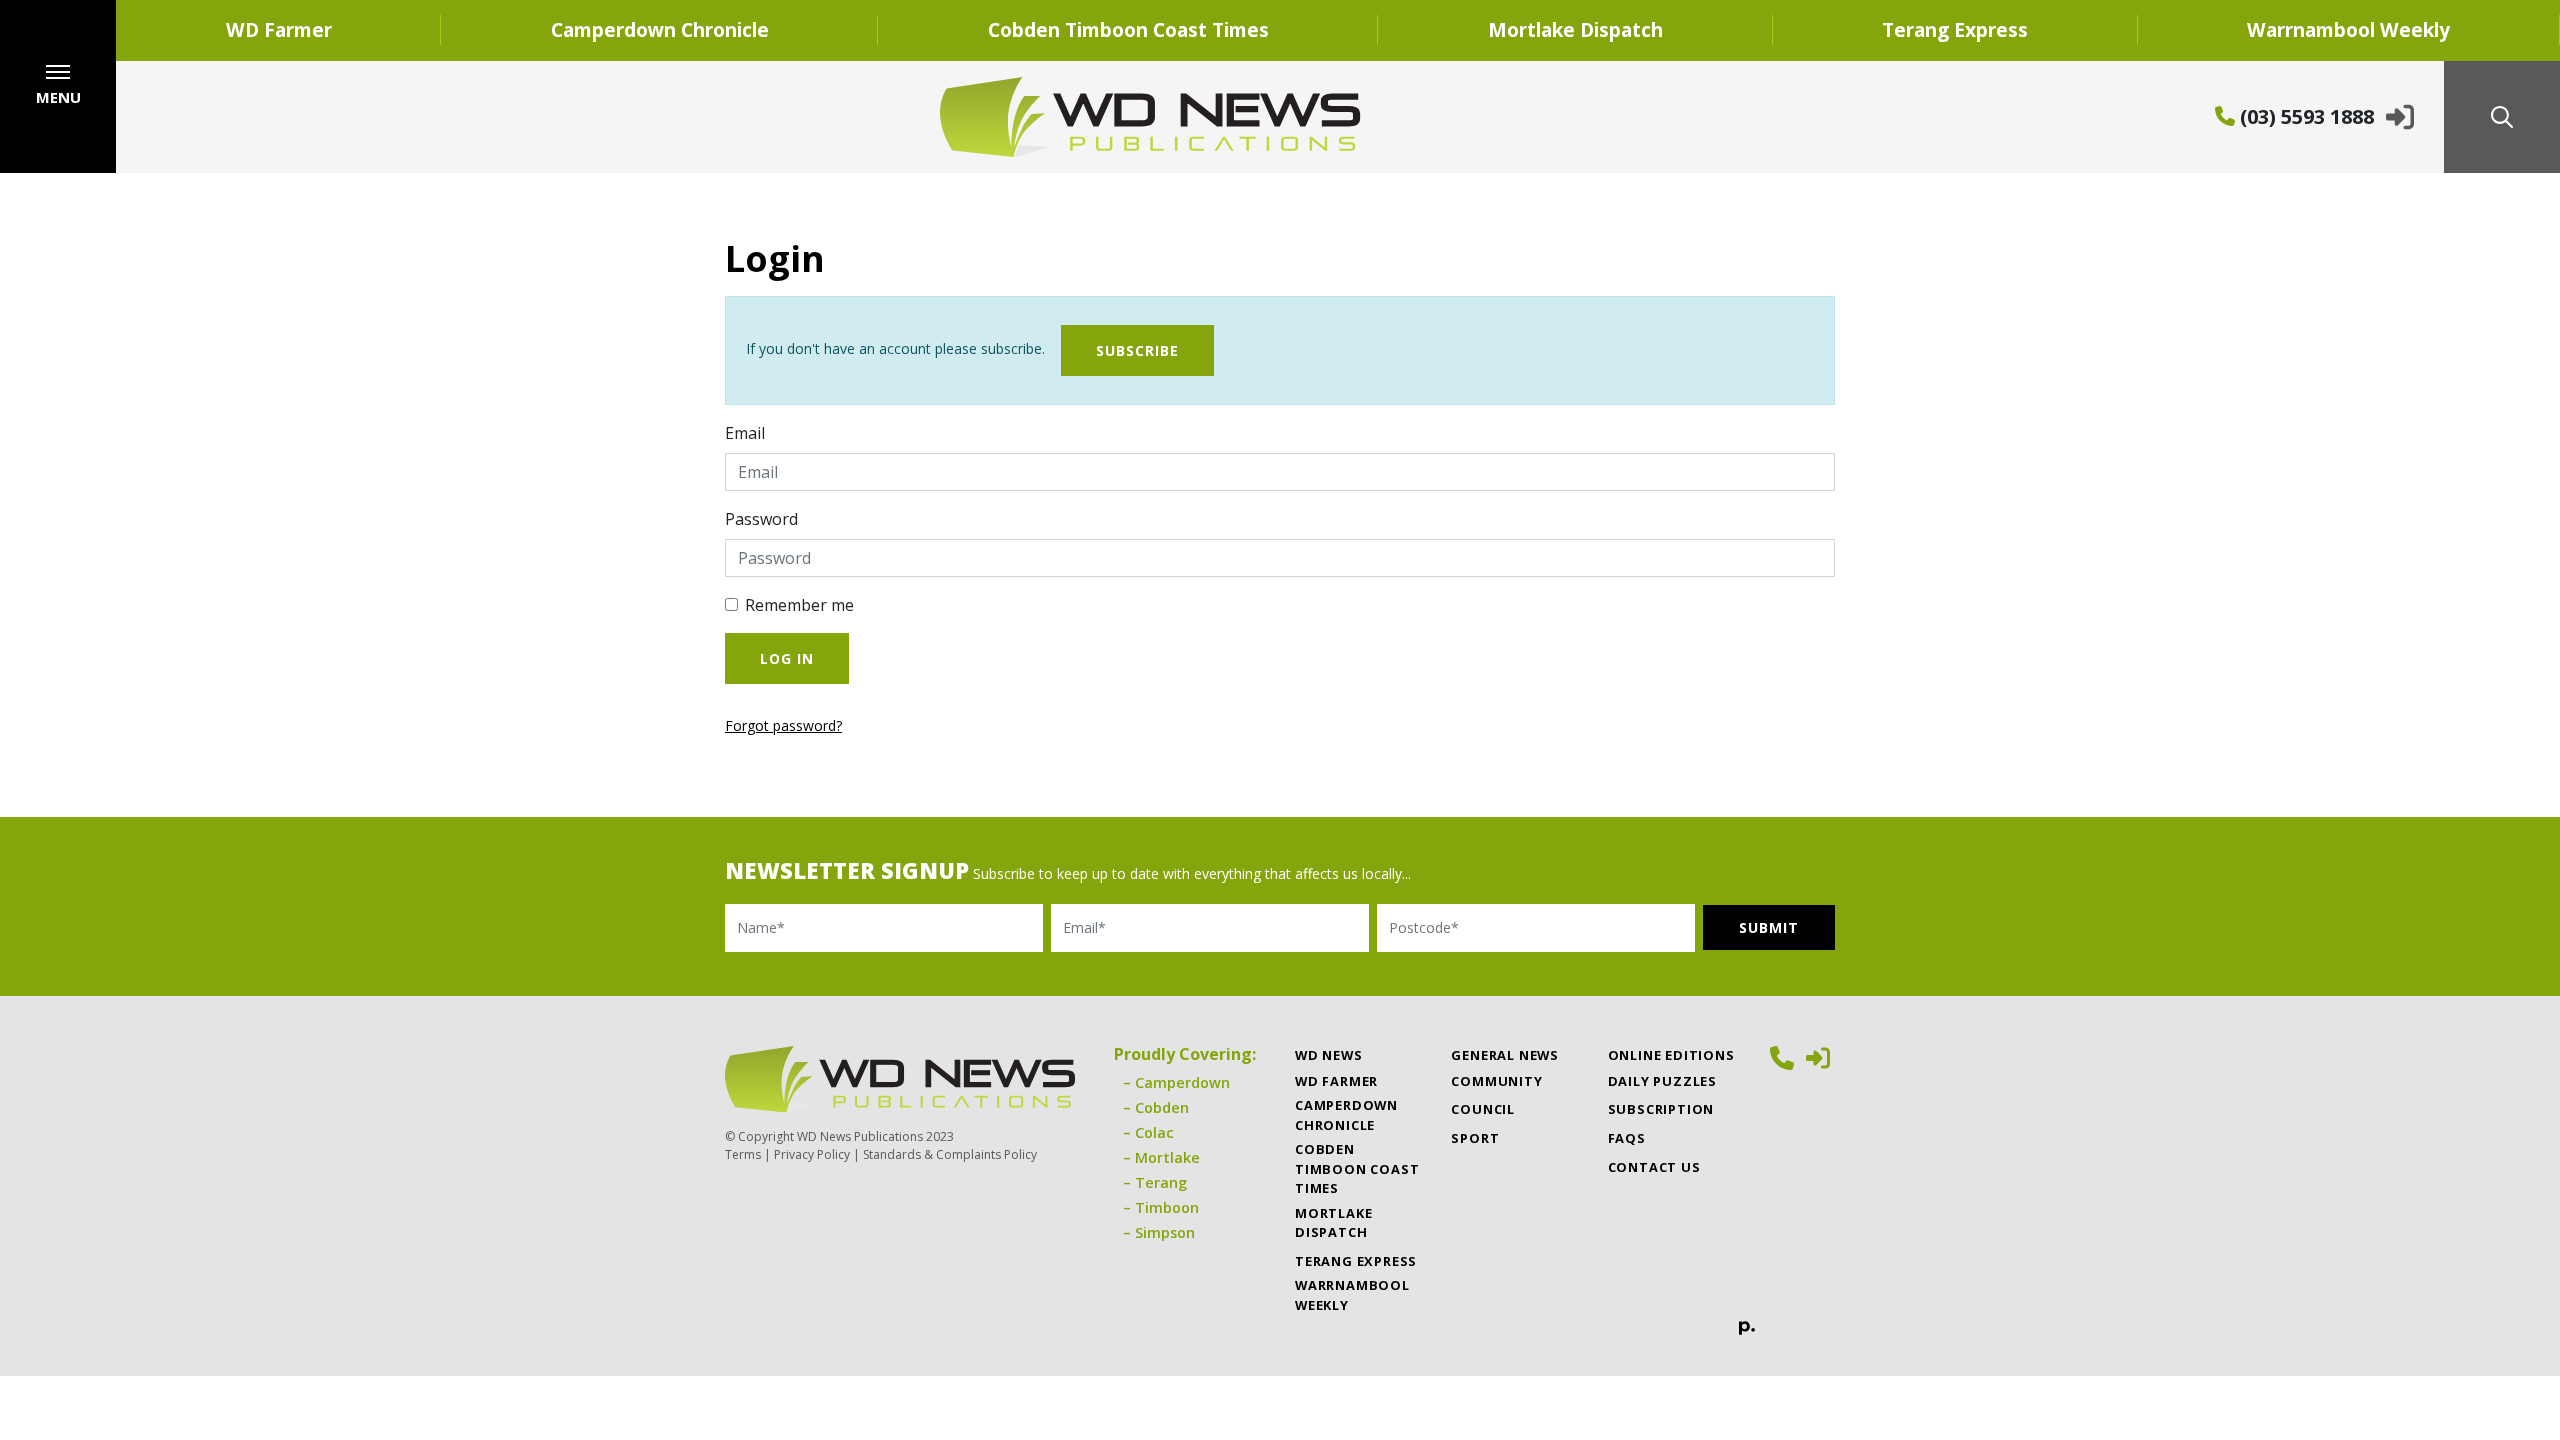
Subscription (1661, 1109)
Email (745, 433)
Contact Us (1654, 1167)
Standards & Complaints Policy (950, 1154)
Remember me (799, 605)
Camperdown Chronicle (660, 29)
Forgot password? (783, 725)
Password (761, 519)
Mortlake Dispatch (1575, 29)
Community (1496, 1081)
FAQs (1627, 1138)
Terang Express (1955, 29)
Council (1483, 1109)
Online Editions (1671, 1055)
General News (1505, 1055)
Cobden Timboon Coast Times (1128, 29)
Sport (1475, 1138)
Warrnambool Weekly (2348, 29)
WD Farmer (279, 29)
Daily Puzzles (1662, 1081)
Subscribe (1137, 350)
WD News (1329, 1055)
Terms (743, 1154)
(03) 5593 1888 (2304, 116)
